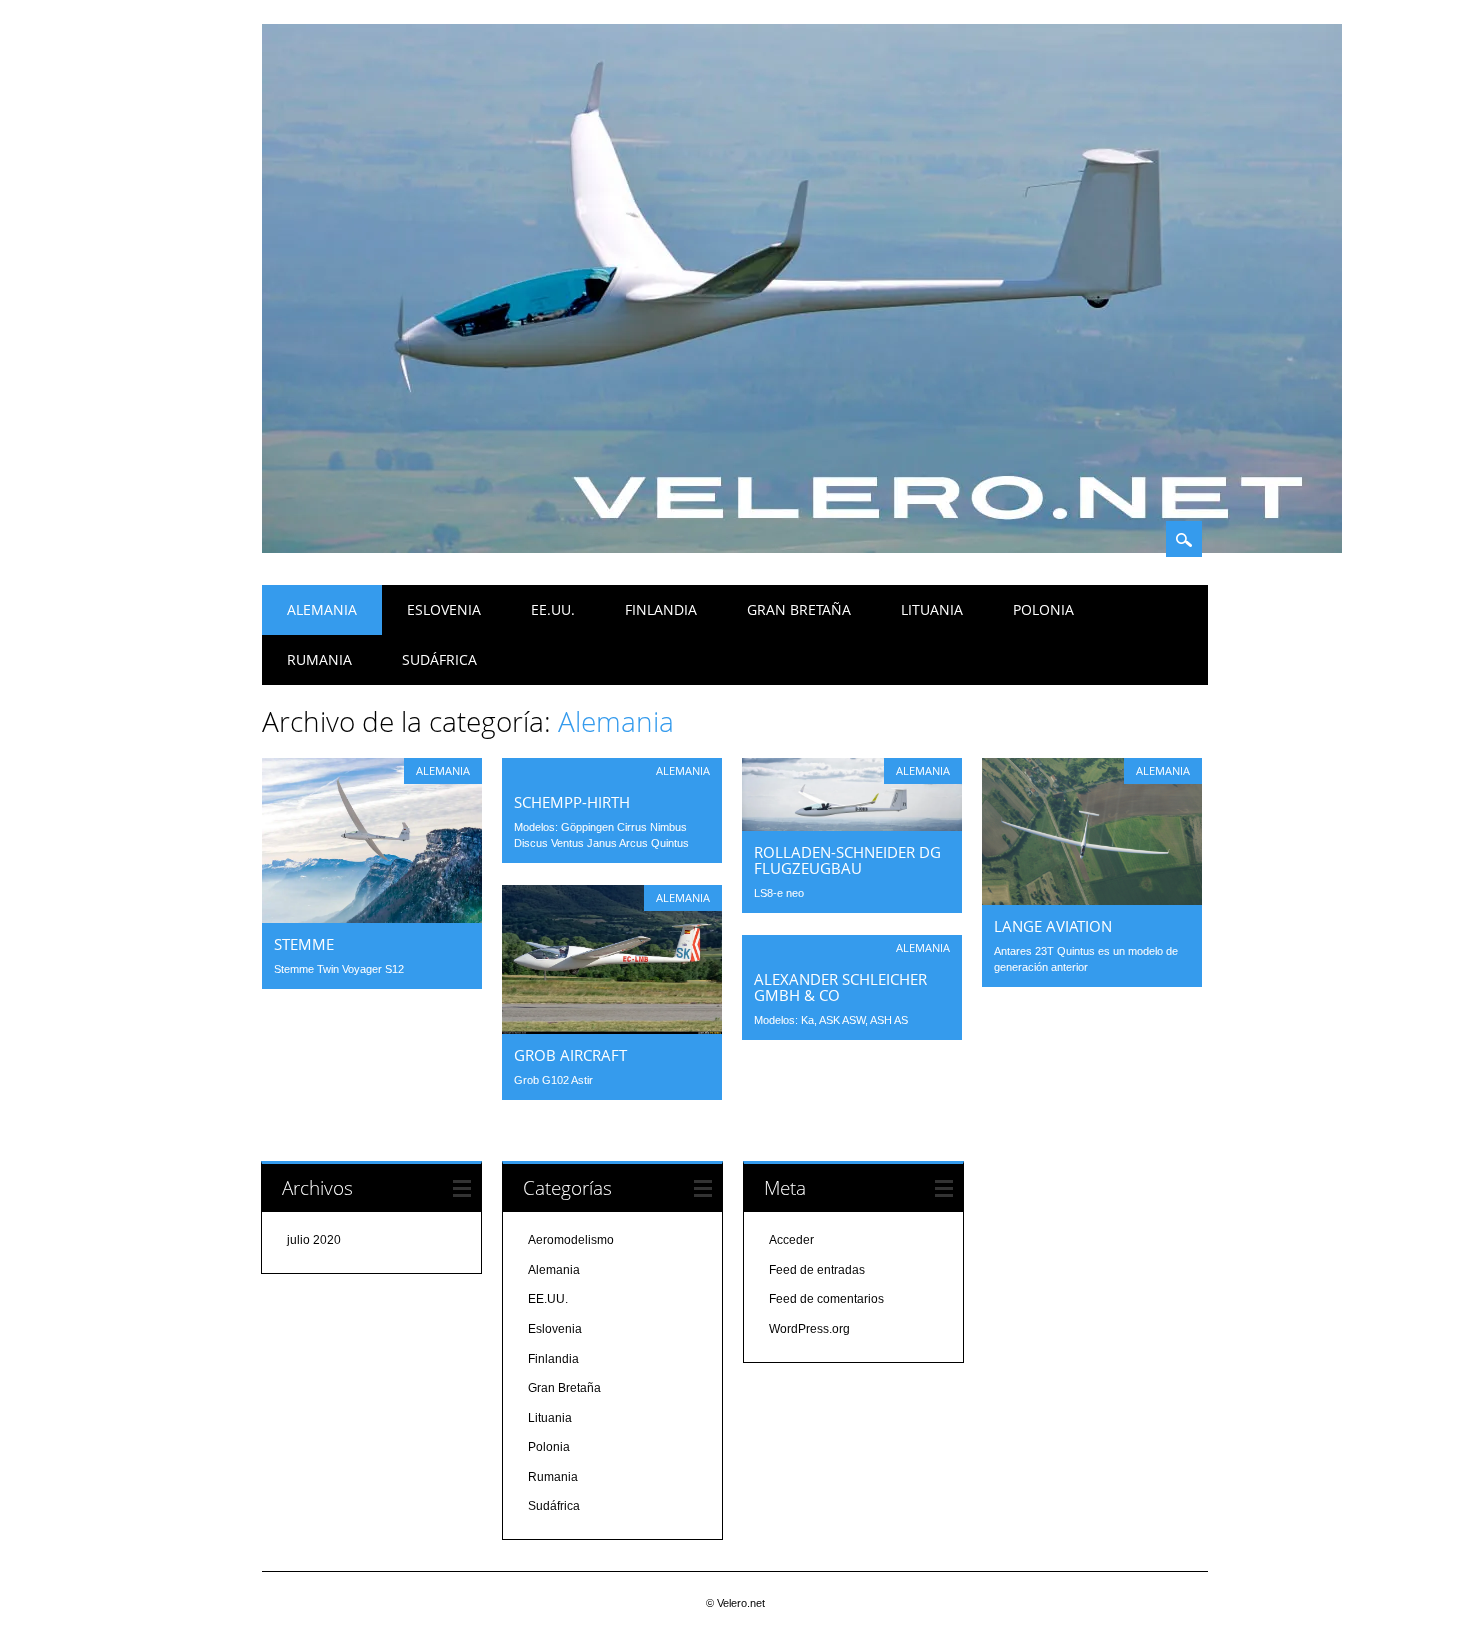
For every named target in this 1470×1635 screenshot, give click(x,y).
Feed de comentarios (826, 1299)
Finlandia (661, 609)
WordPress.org (809, 1329)
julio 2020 (314, 1240)
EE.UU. (553, 609)
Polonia (1043, 609)
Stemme (304, 944)
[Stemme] (372, 918)
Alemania (322, 609)
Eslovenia (444, 609)
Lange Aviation (1053, 926)
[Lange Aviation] (1092, 900)
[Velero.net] (802, 548)
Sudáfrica (439, 659)
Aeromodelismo (571, 1240)
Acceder (791, 1240)
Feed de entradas (817, 1270)
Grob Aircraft (570, 1055)
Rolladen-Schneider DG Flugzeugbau (847, 860)
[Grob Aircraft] (612, 1029)
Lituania (932, 609)
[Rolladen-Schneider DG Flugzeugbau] (852, 826)
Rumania (319, 659)
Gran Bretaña (799, 609)
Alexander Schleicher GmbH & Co (840, 987)
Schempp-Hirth (572, 802)
